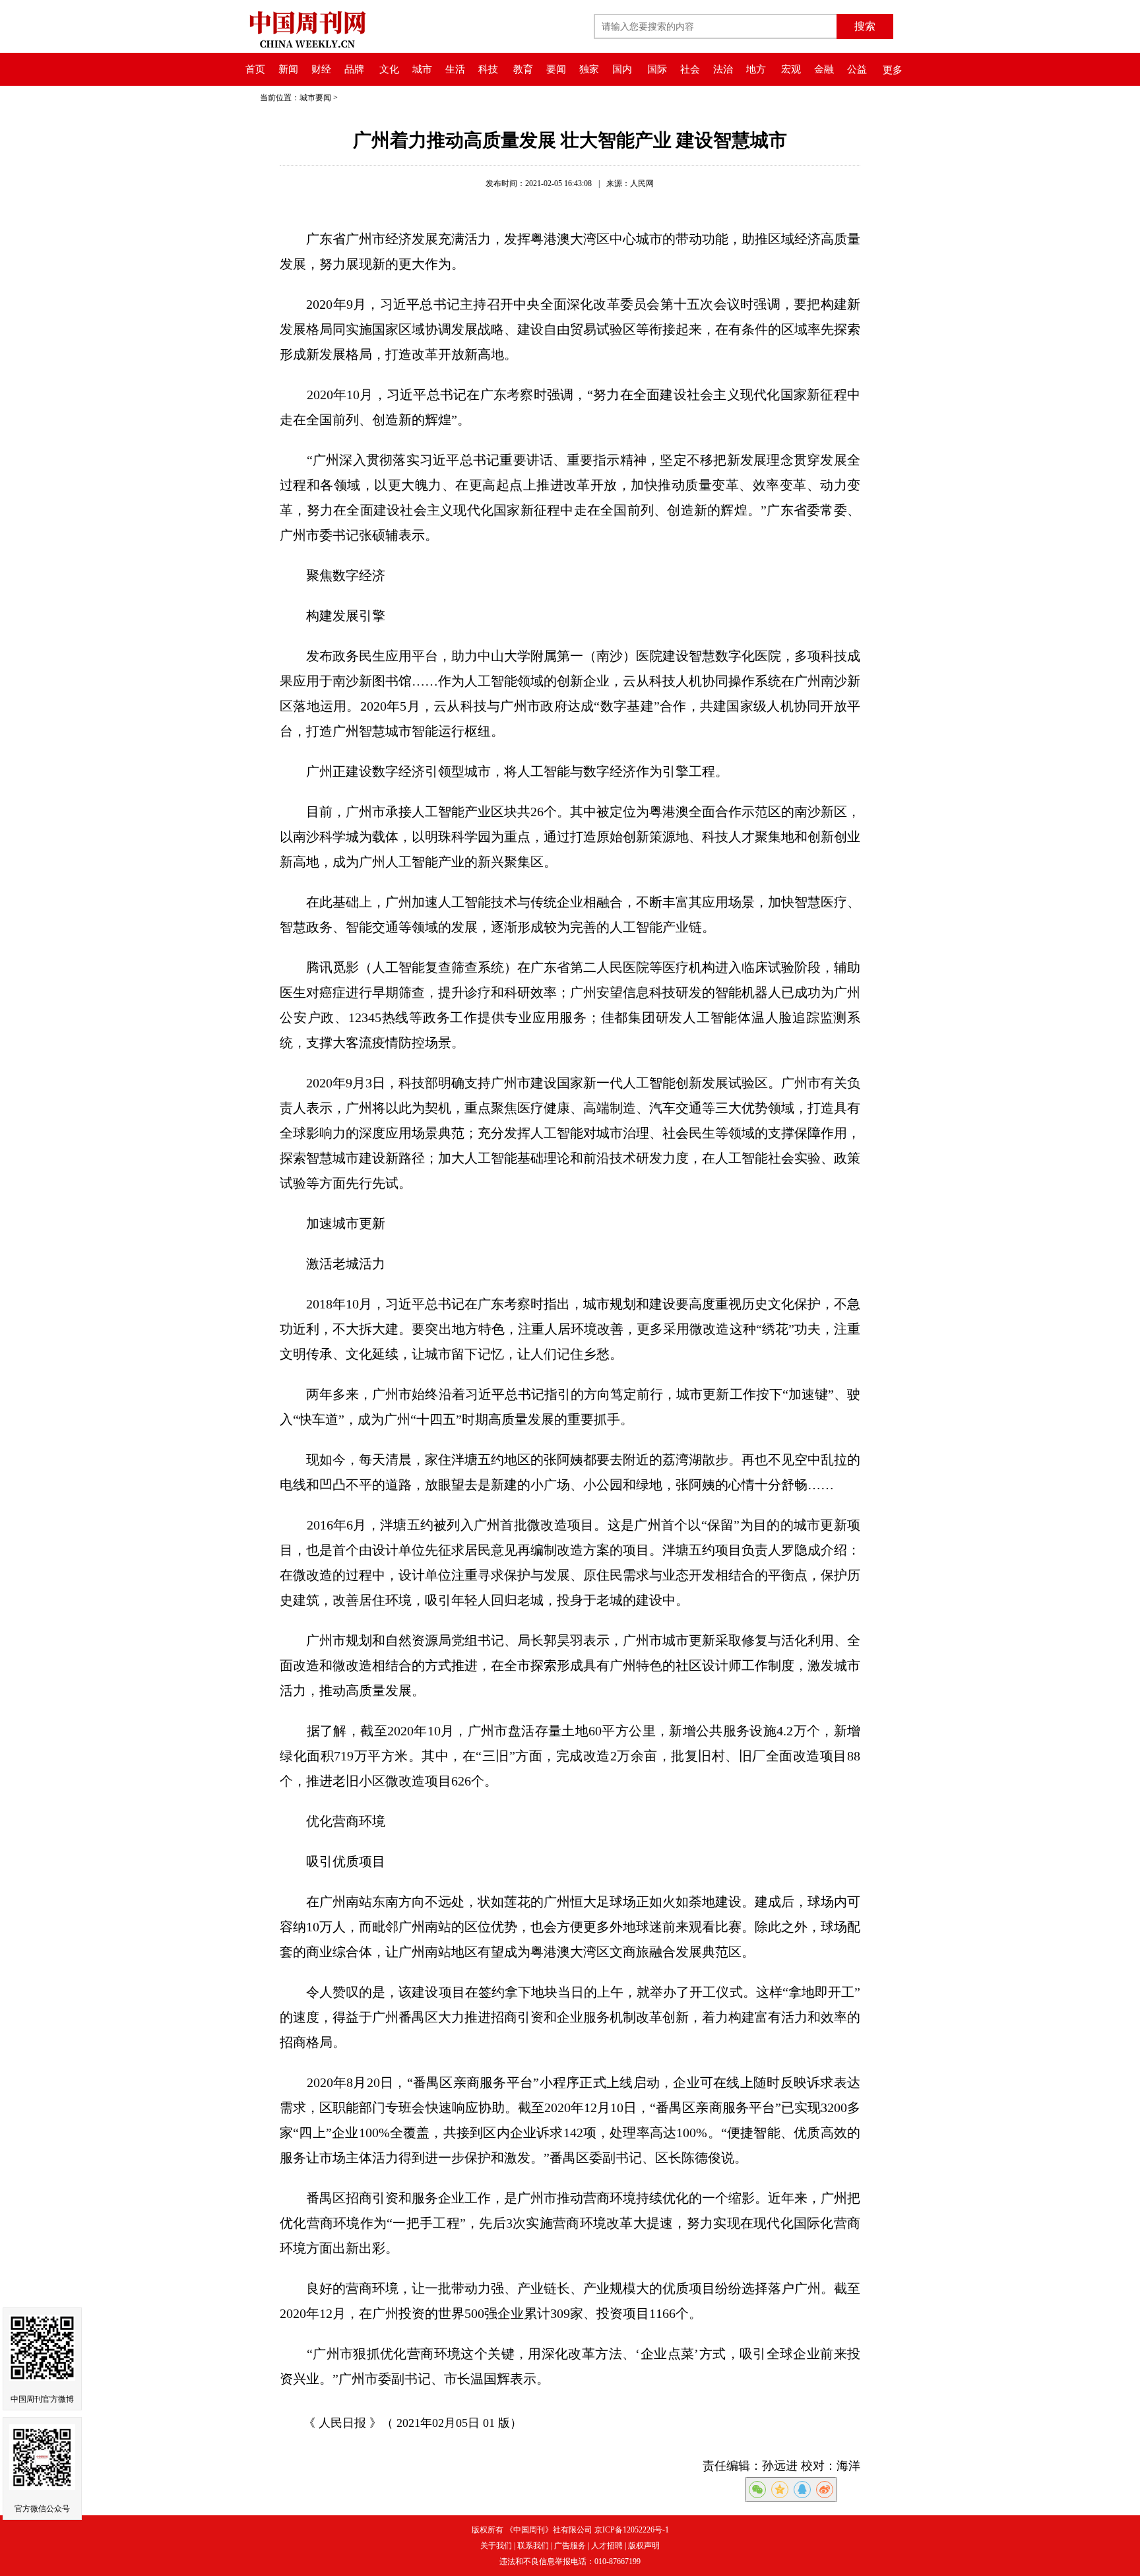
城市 (422, 69)
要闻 (556, 69)
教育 (523, 69)
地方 (756, 69)
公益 (857, 69)
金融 (824, 69)
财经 (321, 69)
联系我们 (533, 2546)
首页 (255, 69)
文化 (389, 69)
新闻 (288, 69)
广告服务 (570, 2546)
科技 (488, 69)
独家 (589, 69)
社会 (690, 69)
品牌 (354, 69)
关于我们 (496, 2546)
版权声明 (644, 2546)
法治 (723, 69)
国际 (657, 69)
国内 (622, 69)
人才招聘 (607, 2546)
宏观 (791, 69)
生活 (455, 69)
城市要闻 (315, 98)
